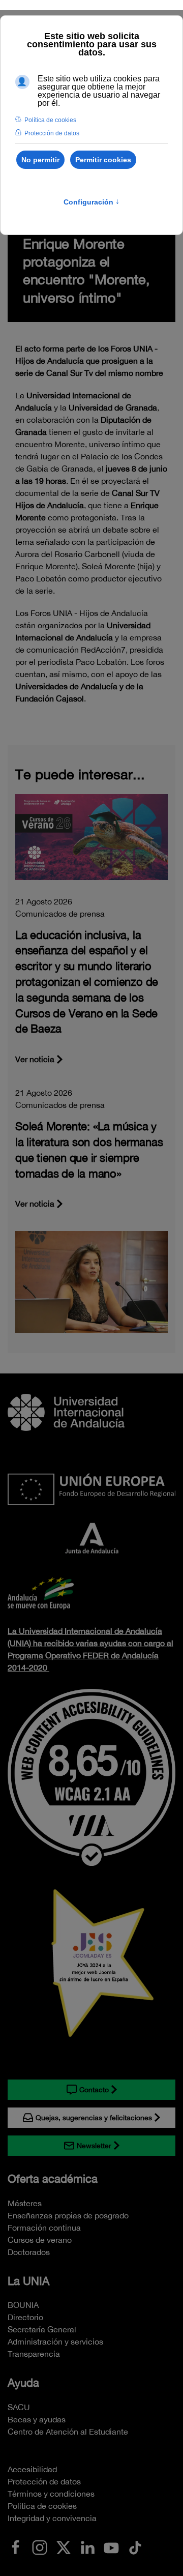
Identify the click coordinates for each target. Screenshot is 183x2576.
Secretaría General (42, 2329)
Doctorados (29, 2252)
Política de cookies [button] (50, 120)
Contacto (94, 2090)
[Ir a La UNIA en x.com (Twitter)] (64, 2546)
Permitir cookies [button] (103, 160)
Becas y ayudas (37, 2419)
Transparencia (34, 2354)
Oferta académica (53, 2179)
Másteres (25, 2203)
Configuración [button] (91, 202)
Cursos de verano (40, 2240)
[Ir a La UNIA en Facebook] (16, 2546)
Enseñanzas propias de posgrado (68, 2215)
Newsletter (94, 2146)
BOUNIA (23, 2305)
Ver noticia (35, 1059)
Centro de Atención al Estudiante (68, 2432)
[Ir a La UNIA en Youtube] (111, 2546)
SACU (19, 2407)
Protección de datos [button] (52, 133)
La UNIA (28, 2281)
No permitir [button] (40, 160)
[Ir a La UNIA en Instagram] (40, 2546)
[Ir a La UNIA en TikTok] (135, 2546)
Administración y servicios (55, 2341)
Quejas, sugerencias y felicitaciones (94, 2118)
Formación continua (44, 2228)
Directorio (25, 2317)
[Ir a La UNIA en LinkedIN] (87, 2546)
